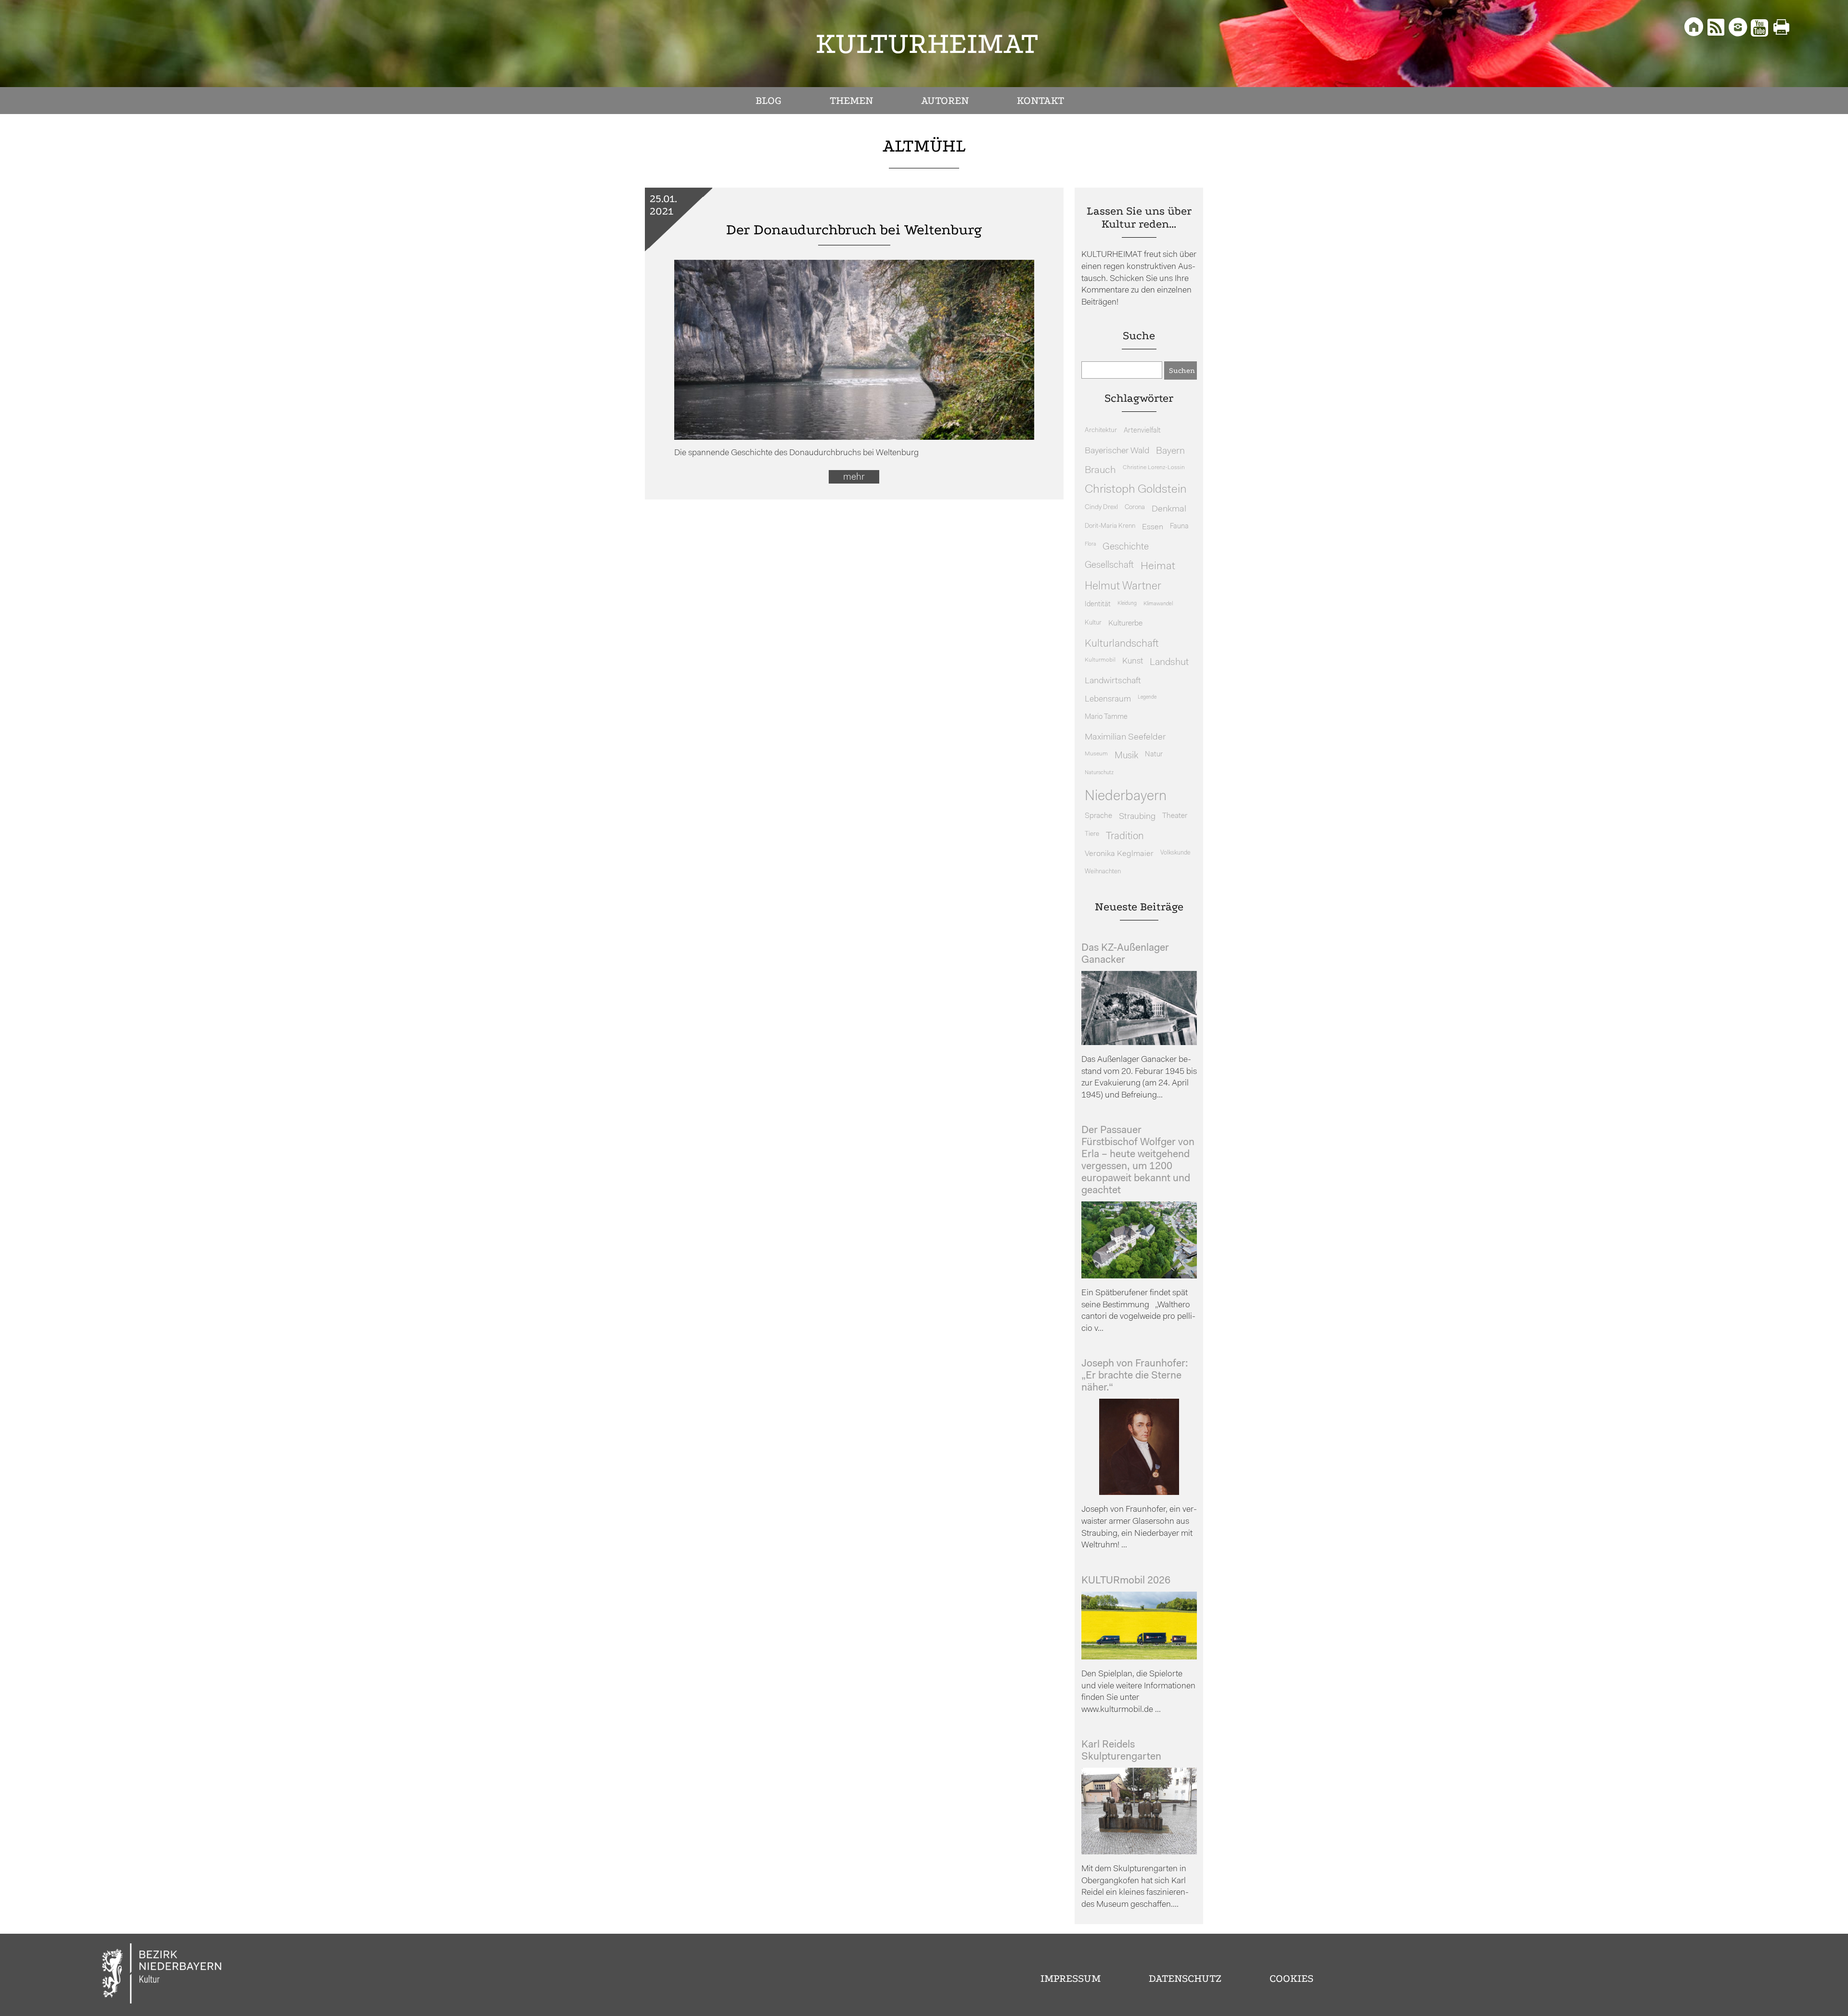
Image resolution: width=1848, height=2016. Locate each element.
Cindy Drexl (1101, 507)
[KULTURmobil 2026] (1139, 1657)
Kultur (1093, 623)
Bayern (1170, 451)
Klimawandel (1158, 604)
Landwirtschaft (1113, 681)
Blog (769, 101)
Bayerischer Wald (1117, 451)
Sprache (1098, 816)
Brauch (1100, 470)
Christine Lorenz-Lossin (1154, 468)
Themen (851, 101)
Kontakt (1040, 101)
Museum (1096, 754)
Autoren (945, 101)
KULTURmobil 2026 (1126, 1581)
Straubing (1137, 817)
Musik (1126, 756)
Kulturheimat (927, 44)
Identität (1098, 605)
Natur (1154, 755)
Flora (1090, 544)
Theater (1175, 816)
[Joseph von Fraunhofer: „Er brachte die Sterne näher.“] (1139, 1493)
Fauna (1179, 527)
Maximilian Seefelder (1125, 737)
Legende (1147, 697)
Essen (1153, 527)
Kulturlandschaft (1122, 644)
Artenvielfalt (1142, 431)
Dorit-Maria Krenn (1110, 526)
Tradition (1125, 836)
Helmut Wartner (1123, 587)
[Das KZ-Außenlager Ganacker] (1139, 1043)
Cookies (1291, 1978)
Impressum (1071, 1978)
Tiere (1092, 834)
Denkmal (1169, 509)
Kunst (1133, 661)
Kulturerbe (1125, 624)
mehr (854, 477)
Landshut (1169, 663)
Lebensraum (1108, 699)
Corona (1135, 507)
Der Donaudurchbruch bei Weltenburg (854, 230)
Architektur (1101, 430)
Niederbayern (1126, 797)
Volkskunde (1175, 853)
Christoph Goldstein (1136, 490)
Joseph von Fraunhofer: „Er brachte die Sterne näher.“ (1135, 1376)
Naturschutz (1099, 773)
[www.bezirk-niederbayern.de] (162, 1975)
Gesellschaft (1109, 566)
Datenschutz (1185, 1978)
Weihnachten (1103, 872)
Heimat (1158, 567)
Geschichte (1126, 547)
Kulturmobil (1100, 660)
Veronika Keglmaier (1119, 854)
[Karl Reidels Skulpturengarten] (1139, 1852)
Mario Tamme (1106, 717)
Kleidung (1127, 604)
